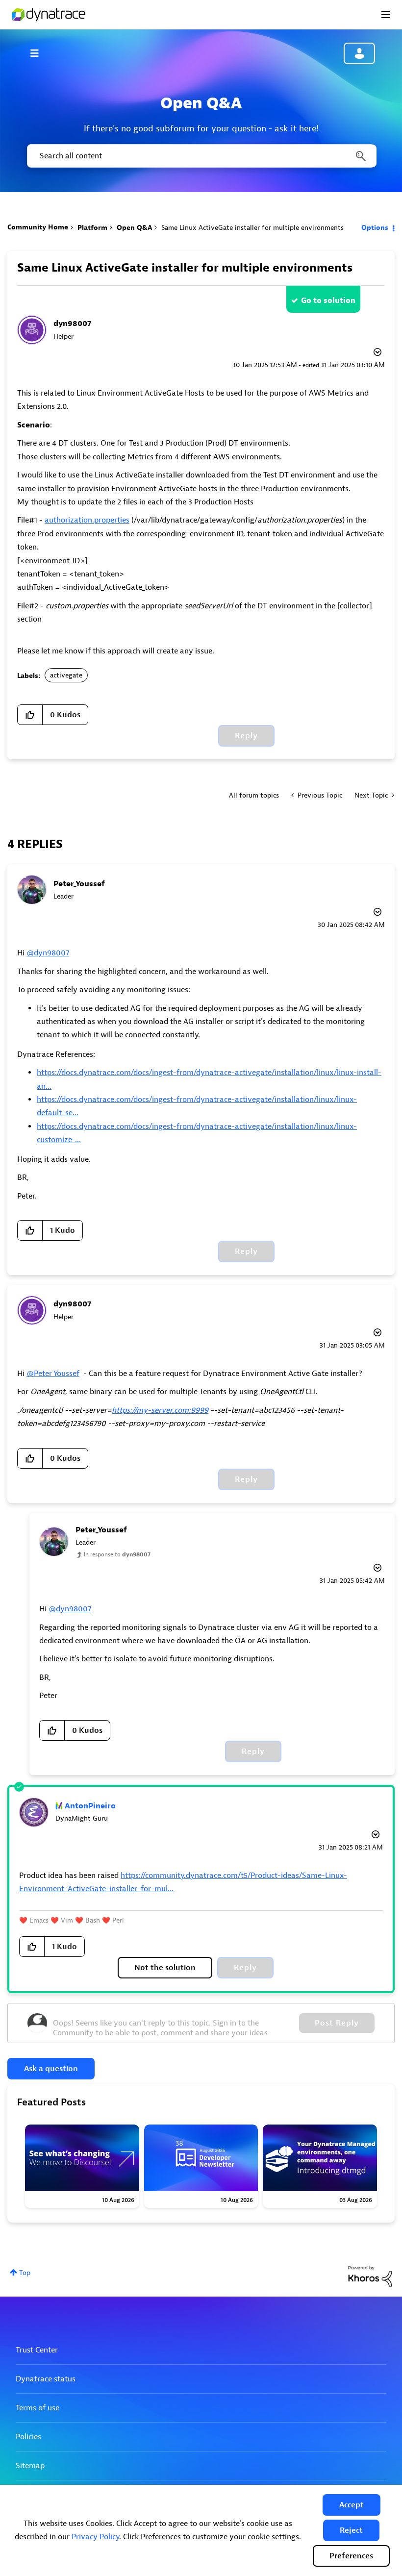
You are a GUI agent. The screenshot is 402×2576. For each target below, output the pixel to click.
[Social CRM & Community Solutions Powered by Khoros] (370, 2276)
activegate (66, 675)
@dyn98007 (48, 953)
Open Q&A (134, 228)
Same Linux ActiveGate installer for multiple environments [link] (252, 228)
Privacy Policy (95, 2537)
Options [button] (375, 228)
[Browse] (39, 53)
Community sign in (359, 53)
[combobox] (201, 156)
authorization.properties (87, 520)
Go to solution (328, 300)
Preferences (351, 2556)
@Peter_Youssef (53, 1374)
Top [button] (25, 2273)
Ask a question (51, 2069)
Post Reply (337, 2023)
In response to (117, 1554)
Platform (92, 228)
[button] (352, 2505)
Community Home (38, 227)
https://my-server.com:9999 (160, 1410)
